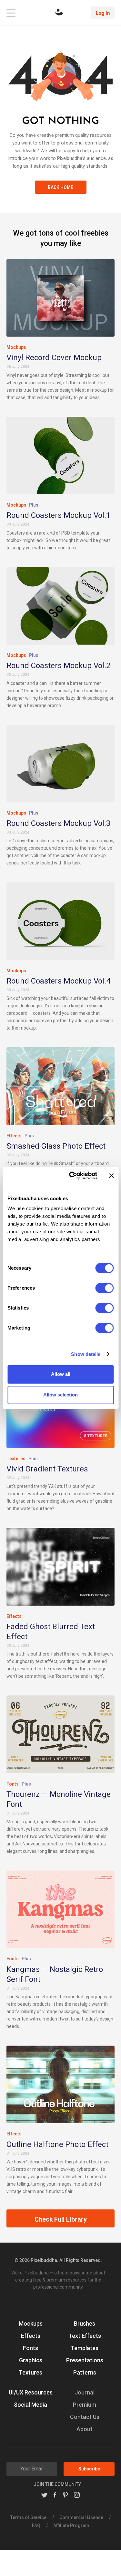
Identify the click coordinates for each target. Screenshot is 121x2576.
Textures (16, 1459)
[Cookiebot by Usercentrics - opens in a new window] (72, 1176)
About (85, 2429)
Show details (86, 1354)
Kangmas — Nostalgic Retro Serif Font (55, 1974)
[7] (60, 1086)
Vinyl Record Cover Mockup (54, 358)
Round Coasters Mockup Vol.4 (58, 981)
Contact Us (85, 2417)
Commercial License (81, 2517)
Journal (85, 2392)
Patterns (85, 2372)
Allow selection (60, 1395)
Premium (85, 2405)
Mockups (16, 347)
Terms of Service (28, 2517)
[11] (60, 1909)
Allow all (61, 1374)
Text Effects (85, 2336)
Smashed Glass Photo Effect (56, 1146)
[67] (60, 1567)
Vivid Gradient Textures (47, 1469)
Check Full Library (61, 2219)
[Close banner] (111, 1176)
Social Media (30, 2405)
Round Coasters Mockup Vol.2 (58, 666)
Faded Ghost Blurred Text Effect (51, 1632)
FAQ (36, 2525)
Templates (85, 2348)
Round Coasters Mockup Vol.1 (58, 515)
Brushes (85, 2324)
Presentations (85, 2360)
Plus (34, 505)
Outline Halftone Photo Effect (57, 2144)
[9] (60, 1734)
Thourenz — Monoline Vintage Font (59, 1799)
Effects (14, 1136)
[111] (60, 2084)
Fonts (13, 1784)
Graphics (31, 2360)
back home (60, 187)
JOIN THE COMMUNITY (57, 2484)
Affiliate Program (71, 2525)
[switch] (104, 1288)
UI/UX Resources (31, 2392)
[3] (60, 298)
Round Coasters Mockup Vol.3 (58, 823)
